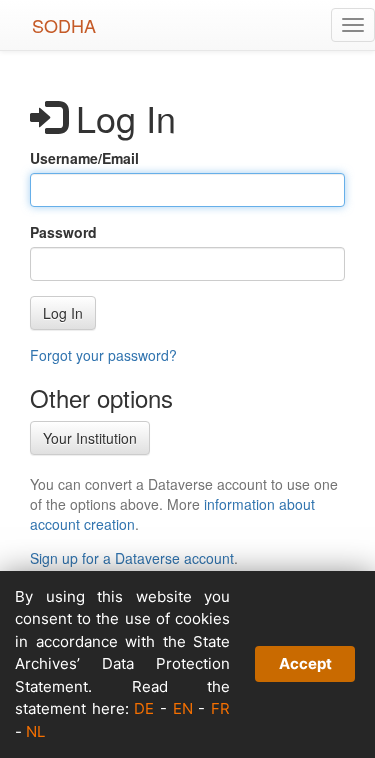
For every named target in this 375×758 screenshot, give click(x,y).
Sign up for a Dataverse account (132, 558)
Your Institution (90, 438)
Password (63, 232)
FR (220, 708)
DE (144, 708)
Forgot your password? (103, 355)
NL (35, 731)
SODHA (64, 25)
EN (183, 708)
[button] (63, 313)
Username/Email (84, 158)
